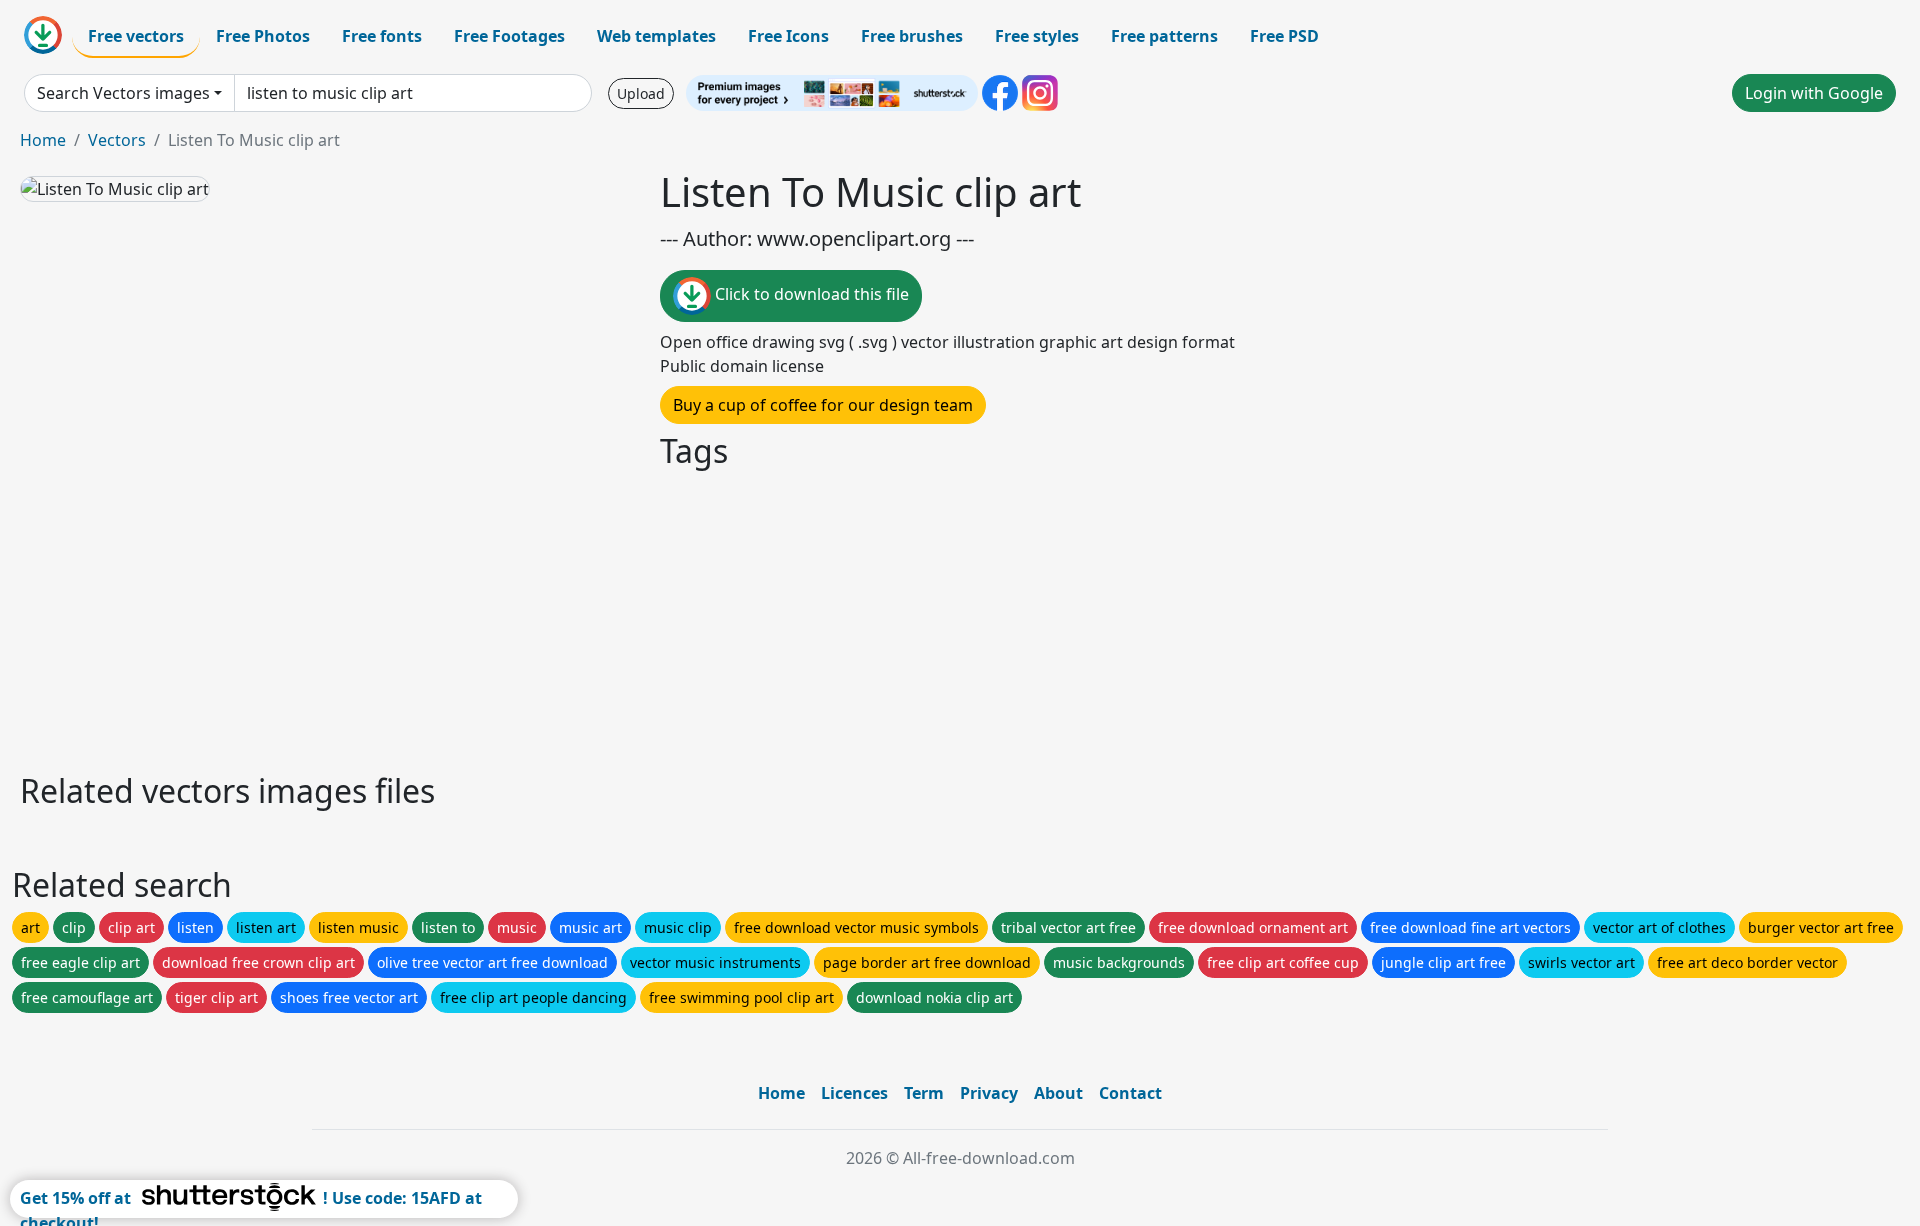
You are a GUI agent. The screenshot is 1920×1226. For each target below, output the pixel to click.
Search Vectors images (123, 93)
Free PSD (1284, 36)
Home (43, 140)
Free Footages (509, 36)
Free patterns (1164, 36)
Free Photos (263, 36)
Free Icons (788, 36)
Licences (854, 1093)
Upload (641, 93)
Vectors (117, 140)
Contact (1130, 1093)
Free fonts (382, 36)
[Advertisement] (618, 618)
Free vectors (136, 36)
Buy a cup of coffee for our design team (823, 405)
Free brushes (912, 36)
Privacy (989, 1093)
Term (924, 1093)
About (1058, 1093)
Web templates (656, 36)
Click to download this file (810, 294)
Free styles (1037, 36)
